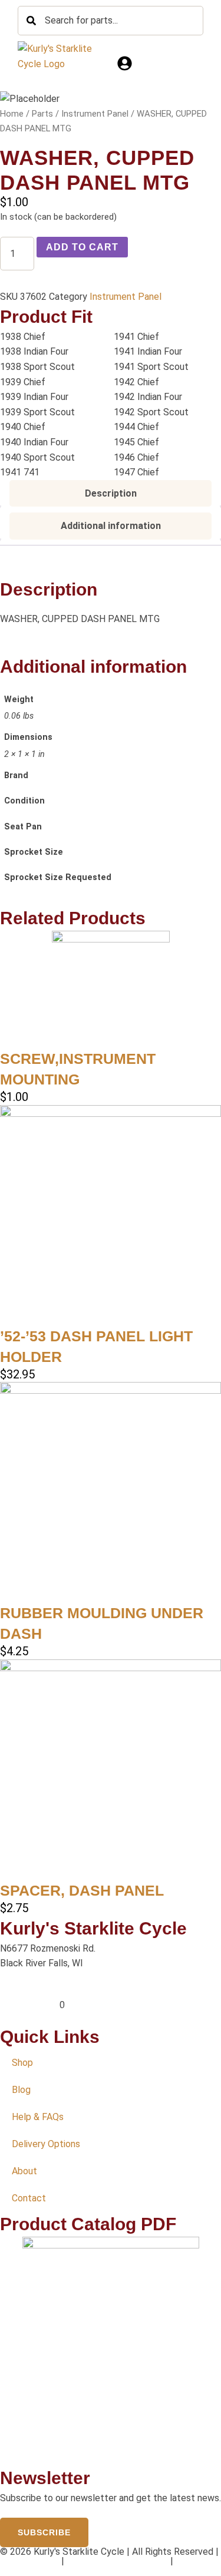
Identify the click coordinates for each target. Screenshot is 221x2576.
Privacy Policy (29, 2561)
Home (12, 114)
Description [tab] (111, 493)
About (24, 2171)
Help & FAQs (38, 2117)
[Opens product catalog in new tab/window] (111, 2351)
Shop (22, 2063)
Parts (42, 114)
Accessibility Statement (117, 2561)
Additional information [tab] (111, 526)
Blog (21, 2090)
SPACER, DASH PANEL (82, 1890)
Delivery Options (46, 2144)
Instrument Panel (95, 114)
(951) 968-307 (30, 2005)
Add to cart (82, 247)
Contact (29, 2198)
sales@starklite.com (42, 1990)
